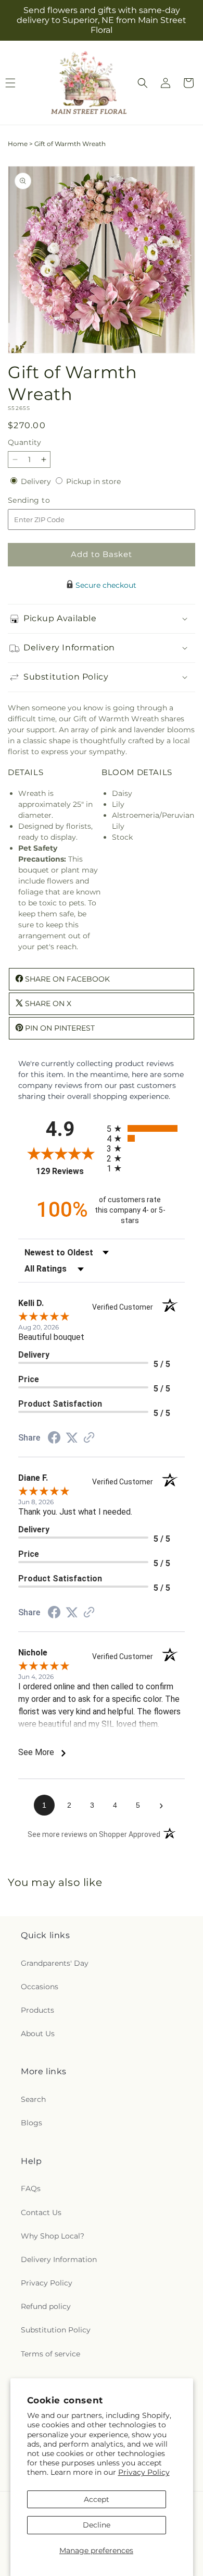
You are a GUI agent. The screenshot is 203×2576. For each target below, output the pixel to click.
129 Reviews (69, 1171)
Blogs (31, 2123)
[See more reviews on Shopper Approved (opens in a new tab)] (89, 1438)
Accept (97, 2499)
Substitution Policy (56, 2330)
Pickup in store (93, 481)
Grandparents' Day (55, 1963)
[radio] (146, 1128)
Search (33, 2099)
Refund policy (46, 2306)
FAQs (31, 2188)
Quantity (24, 442)
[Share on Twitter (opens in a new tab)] (72, 1438)
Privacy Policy (144, 2472)
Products (37, 2010)
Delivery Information (59, 2259)
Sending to (45, 500)
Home (18, 144)
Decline (97, 2525)
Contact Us (41, 2212)
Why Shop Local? (53, 2236)
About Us (38, 2034)
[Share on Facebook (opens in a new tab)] (54, 1439)
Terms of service (50, 2354)
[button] (143, 83)
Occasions (40, 1987)
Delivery (37, 481)
